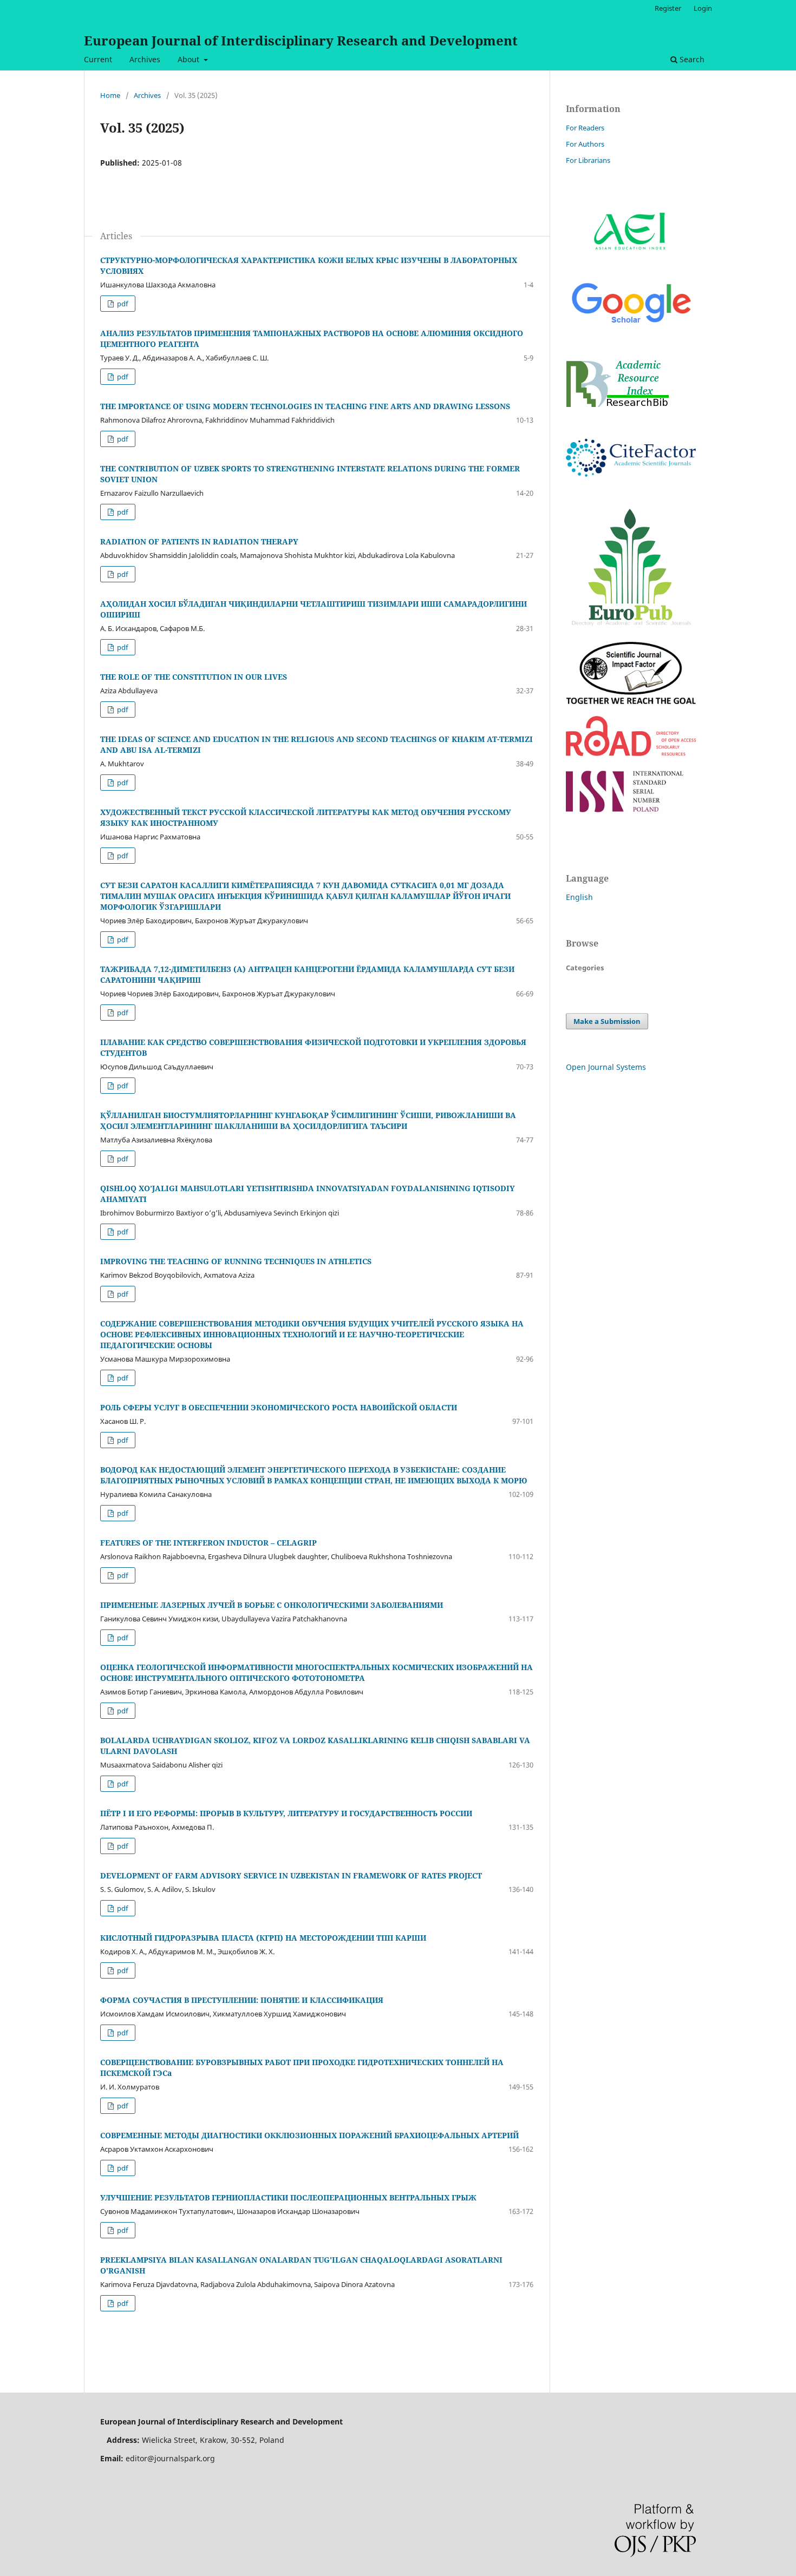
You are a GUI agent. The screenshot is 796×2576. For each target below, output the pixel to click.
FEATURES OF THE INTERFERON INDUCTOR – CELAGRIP (208, 1543)
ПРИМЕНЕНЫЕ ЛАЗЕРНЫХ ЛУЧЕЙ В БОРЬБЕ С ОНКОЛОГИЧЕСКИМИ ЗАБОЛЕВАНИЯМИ (272, 1605)
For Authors (585, 144)
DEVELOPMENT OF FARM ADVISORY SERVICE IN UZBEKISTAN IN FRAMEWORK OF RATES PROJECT (291, 1875)
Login (703, 8)
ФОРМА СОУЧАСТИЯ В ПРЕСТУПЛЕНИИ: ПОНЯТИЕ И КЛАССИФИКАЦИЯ (242, 2000)
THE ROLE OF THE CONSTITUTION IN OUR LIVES (194, 677)
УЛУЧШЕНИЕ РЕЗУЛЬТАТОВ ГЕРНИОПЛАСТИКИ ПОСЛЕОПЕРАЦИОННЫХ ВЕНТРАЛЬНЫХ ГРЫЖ (288, 2197)
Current (98, 59)
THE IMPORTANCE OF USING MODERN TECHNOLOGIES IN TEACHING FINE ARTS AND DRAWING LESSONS (305, 406)
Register (668, 8)
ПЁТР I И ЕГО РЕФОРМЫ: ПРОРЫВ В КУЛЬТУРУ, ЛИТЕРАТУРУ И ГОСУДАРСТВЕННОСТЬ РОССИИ (286, 1813)
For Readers (585, 128)
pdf (122, 304)
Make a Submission (607, 1021)
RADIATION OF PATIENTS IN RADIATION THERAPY (199, 541)
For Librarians (588, 160)
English (579, 897)
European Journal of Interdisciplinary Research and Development (301, 40)
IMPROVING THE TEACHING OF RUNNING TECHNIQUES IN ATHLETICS (236, 1261)
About (190, 59)
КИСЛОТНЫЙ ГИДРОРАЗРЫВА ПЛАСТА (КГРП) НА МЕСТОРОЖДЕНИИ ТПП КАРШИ (263, 1938)
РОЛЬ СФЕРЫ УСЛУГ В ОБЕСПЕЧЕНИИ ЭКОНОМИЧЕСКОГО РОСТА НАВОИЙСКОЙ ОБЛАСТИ (279, 1407)
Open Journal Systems (606, 1067)
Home (110, 95)
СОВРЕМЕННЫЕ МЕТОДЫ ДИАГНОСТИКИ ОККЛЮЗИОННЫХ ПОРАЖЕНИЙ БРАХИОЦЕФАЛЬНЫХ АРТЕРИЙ (309, 2135)
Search (691, 59)
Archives (145, 59)
